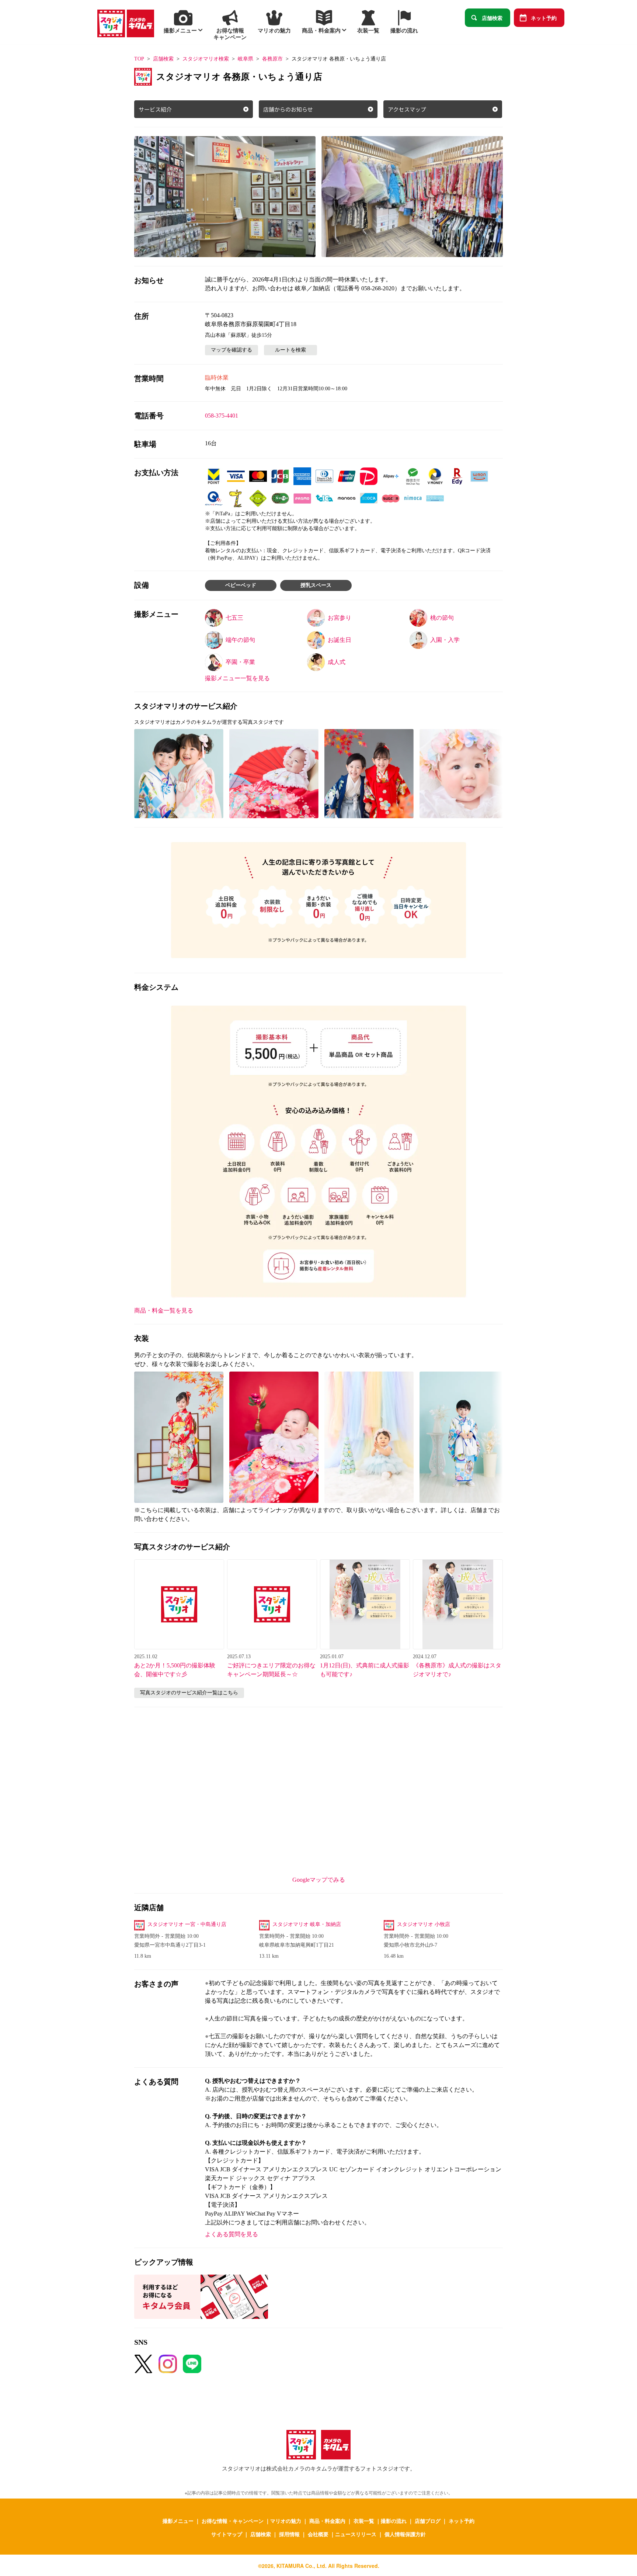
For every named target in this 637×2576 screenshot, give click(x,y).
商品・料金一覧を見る (164, 1311)
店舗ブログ (428, 2521)
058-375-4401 (222, 416)
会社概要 (318, 2534)
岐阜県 (246, 59)
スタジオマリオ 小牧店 (424, 1924)
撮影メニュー (178, 2521)
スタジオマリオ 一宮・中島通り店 (187, 1924)
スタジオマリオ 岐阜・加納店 (307, 1924)
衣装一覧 (364, 2521)
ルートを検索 (290, 350)
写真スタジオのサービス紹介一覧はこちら (189, 1693)
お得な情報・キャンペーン (233, 2521)
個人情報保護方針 (405, 2534)
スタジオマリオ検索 (206, 59)
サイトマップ (227, 2534)
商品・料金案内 (327, 2521)
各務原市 (272, 59)
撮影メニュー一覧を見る (237, 678)
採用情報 (289, 2534)
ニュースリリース (356, 2534)
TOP (139, 59)
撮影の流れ (394, 2521)
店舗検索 (492, 18)
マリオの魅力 (286, 2521)
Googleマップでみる (319, 1880)
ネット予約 (544, 18)
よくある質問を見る (232, 2234)
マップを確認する (232, 350)
